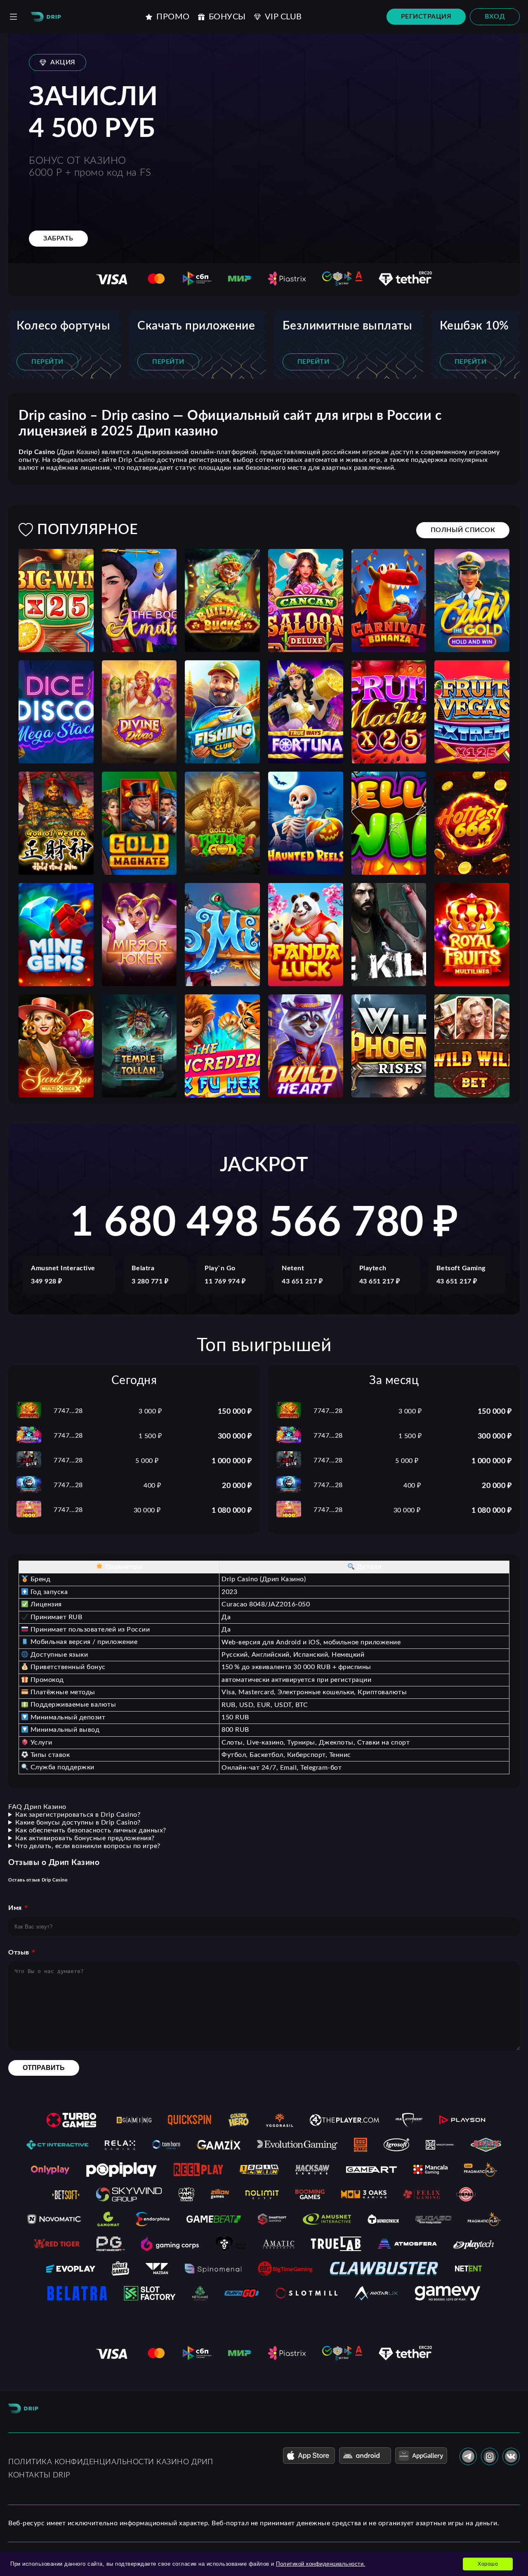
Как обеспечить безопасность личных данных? (91, 1830)
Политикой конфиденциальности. (321, 2564)
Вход (495, 16)
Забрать (58, 238)
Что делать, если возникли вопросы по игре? (88, 1846)
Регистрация (426, 16)
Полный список (463, 530)
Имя (15, 1908)
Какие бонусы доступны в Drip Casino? (78, 1823)
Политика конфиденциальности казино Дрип (111, 2462)
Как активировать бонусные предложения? (85, 1838)
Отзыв (19, 1952)
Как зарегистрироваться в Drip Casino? (78, 1815)
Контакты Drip (39, 2475)
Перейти (47, 362)
